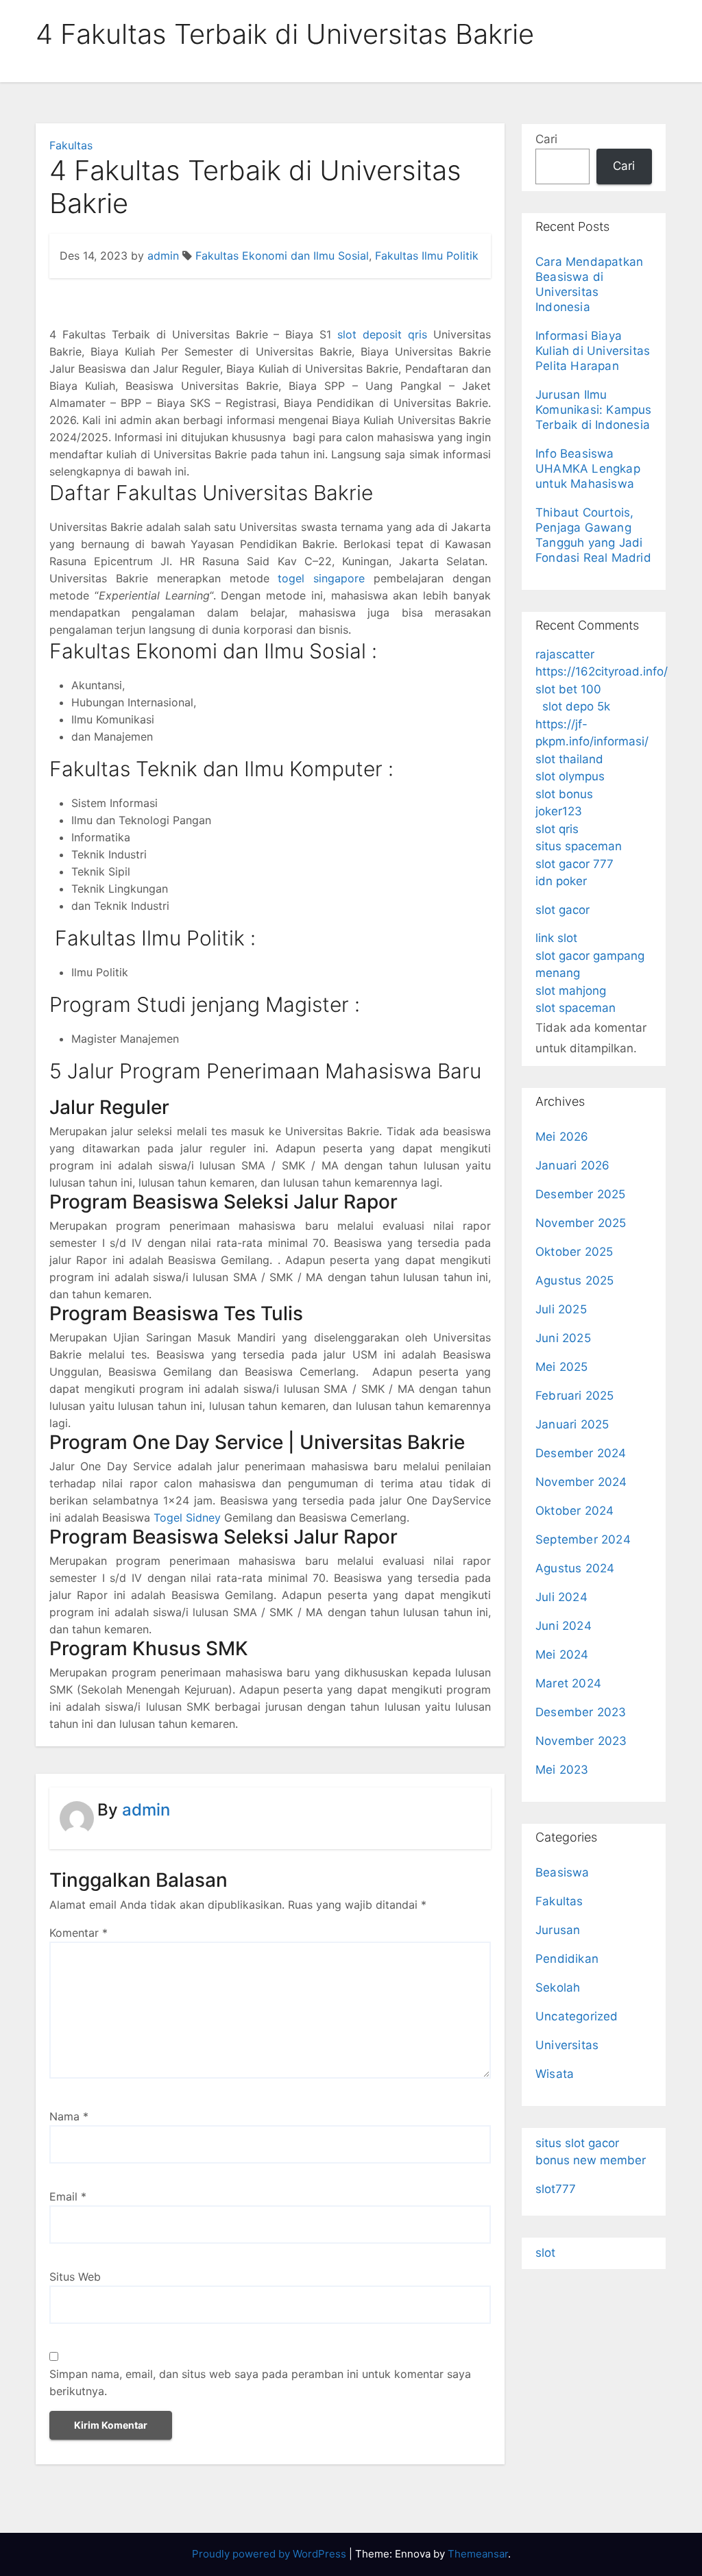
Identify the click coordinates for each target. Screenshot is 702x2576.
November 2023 (581, 1741)
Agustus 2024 (575, 1568)
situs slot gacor (577, 2143)
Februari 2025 (575, 1396)
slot (545, 2253)
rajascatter (565, 654)
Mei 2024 (562, 1655)
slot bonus (564, 794)
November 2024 (581, 1482)
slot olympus (570, 776)
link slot (556, 938)
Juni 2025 (563, 1338)
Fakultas (71, 145)
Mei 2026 (562, 1137)
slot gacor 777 (574, 864)
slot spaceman (576, 1008)
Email (68, 2196)
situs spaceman (579, 846)
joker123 (559, 811)
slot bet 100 (568, 689)
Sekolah (558, 1987)
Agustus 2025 (574, 1280)
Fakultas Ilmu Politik (427, 256)
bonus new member (591, 2160)
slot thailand (569, 759)
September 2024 (583, 1539)
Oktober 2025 (574, 1252)
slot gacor (562, 910)
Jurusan (558, 1930)
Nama (69, 2116)
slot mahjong (571, 991)
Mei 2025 (562, 1367)
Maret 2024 (568, 1683)
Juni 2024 (564, 1626)
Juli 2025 (561, 1309)
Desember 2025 (581, 1194)
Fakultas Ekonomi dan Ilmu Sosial (282, 256)
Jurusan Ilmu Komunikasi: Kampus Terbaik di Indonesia (594, 410)
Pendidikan (567, 1959)
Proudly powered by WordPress (270, 2554)
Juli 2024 (561, 1597)
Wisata (555, 2074)
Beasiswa (562, 1872)
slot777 (556, 2189)
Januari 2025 (572, 1424)
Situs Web (75, 2277)
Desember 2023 (581, 1712)
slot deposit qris (382, 334)
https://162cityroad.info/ (602, 671)
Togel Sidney (187, 1518)
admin (163, 256)
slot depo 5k (576, 706)
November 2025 (581, 1223)
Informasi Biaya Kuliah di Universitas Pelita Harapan (593, 351)
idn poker (561, 881)
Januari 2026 (572, 1165)
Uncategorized (577, 2016)
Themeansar (478, 2554)
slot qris (557, 829)
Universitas (567, 2045)
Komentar (78, 1933)
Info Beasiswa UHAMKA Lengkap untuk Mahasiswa (588, 469)
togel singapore (321, 578)
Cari (546, 139)
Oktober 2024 (574, 1511)
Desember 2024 (581, 1453)
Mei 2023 (562, 1770)
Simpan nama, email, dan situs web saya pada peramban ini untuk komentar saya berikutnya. (260, 2382)
